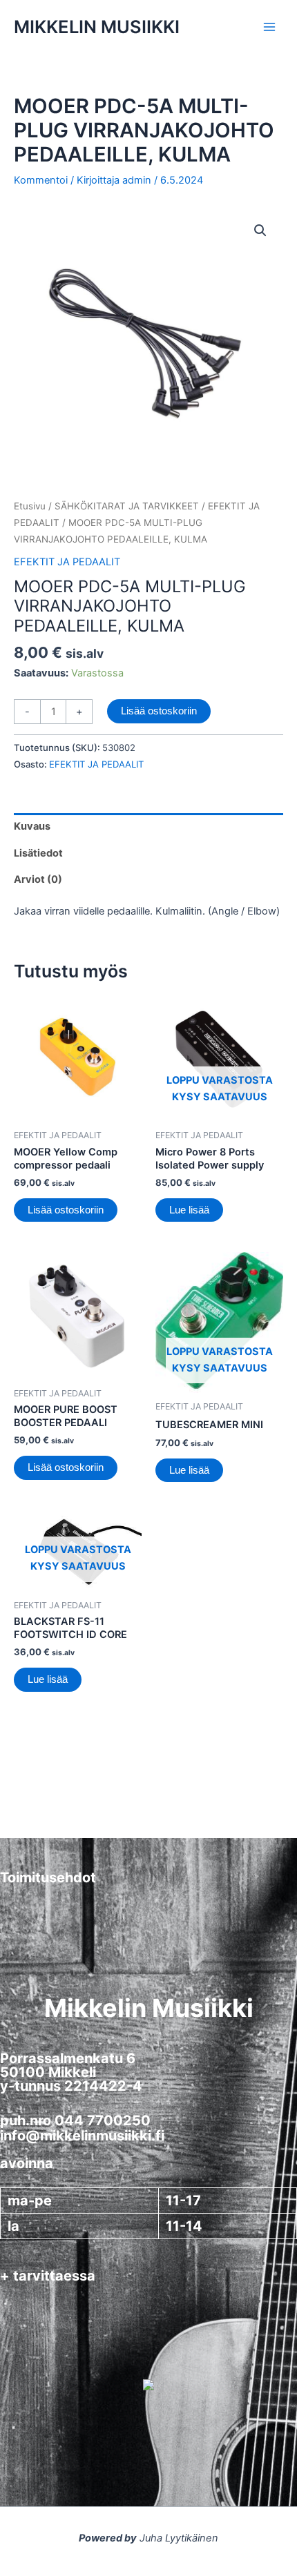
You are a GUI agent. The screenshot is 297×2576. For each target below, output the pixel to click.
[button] (260, 231)
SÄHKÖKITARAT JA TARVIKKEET (127, 506)
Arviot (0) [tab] (38, 879)
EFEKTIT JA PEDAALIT (67, 562)
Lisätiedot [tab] (38, 853)
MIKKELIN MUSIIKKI (97, 27)
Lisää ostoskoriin (159, 711)
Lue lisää (189, 1210)
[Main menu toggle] (269, 27)
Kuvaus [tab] (32, 826)
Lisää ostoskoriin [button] (66, 1210)
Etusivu (30, 506)
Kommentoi (41, 180)
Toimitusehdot (48, 1877)
